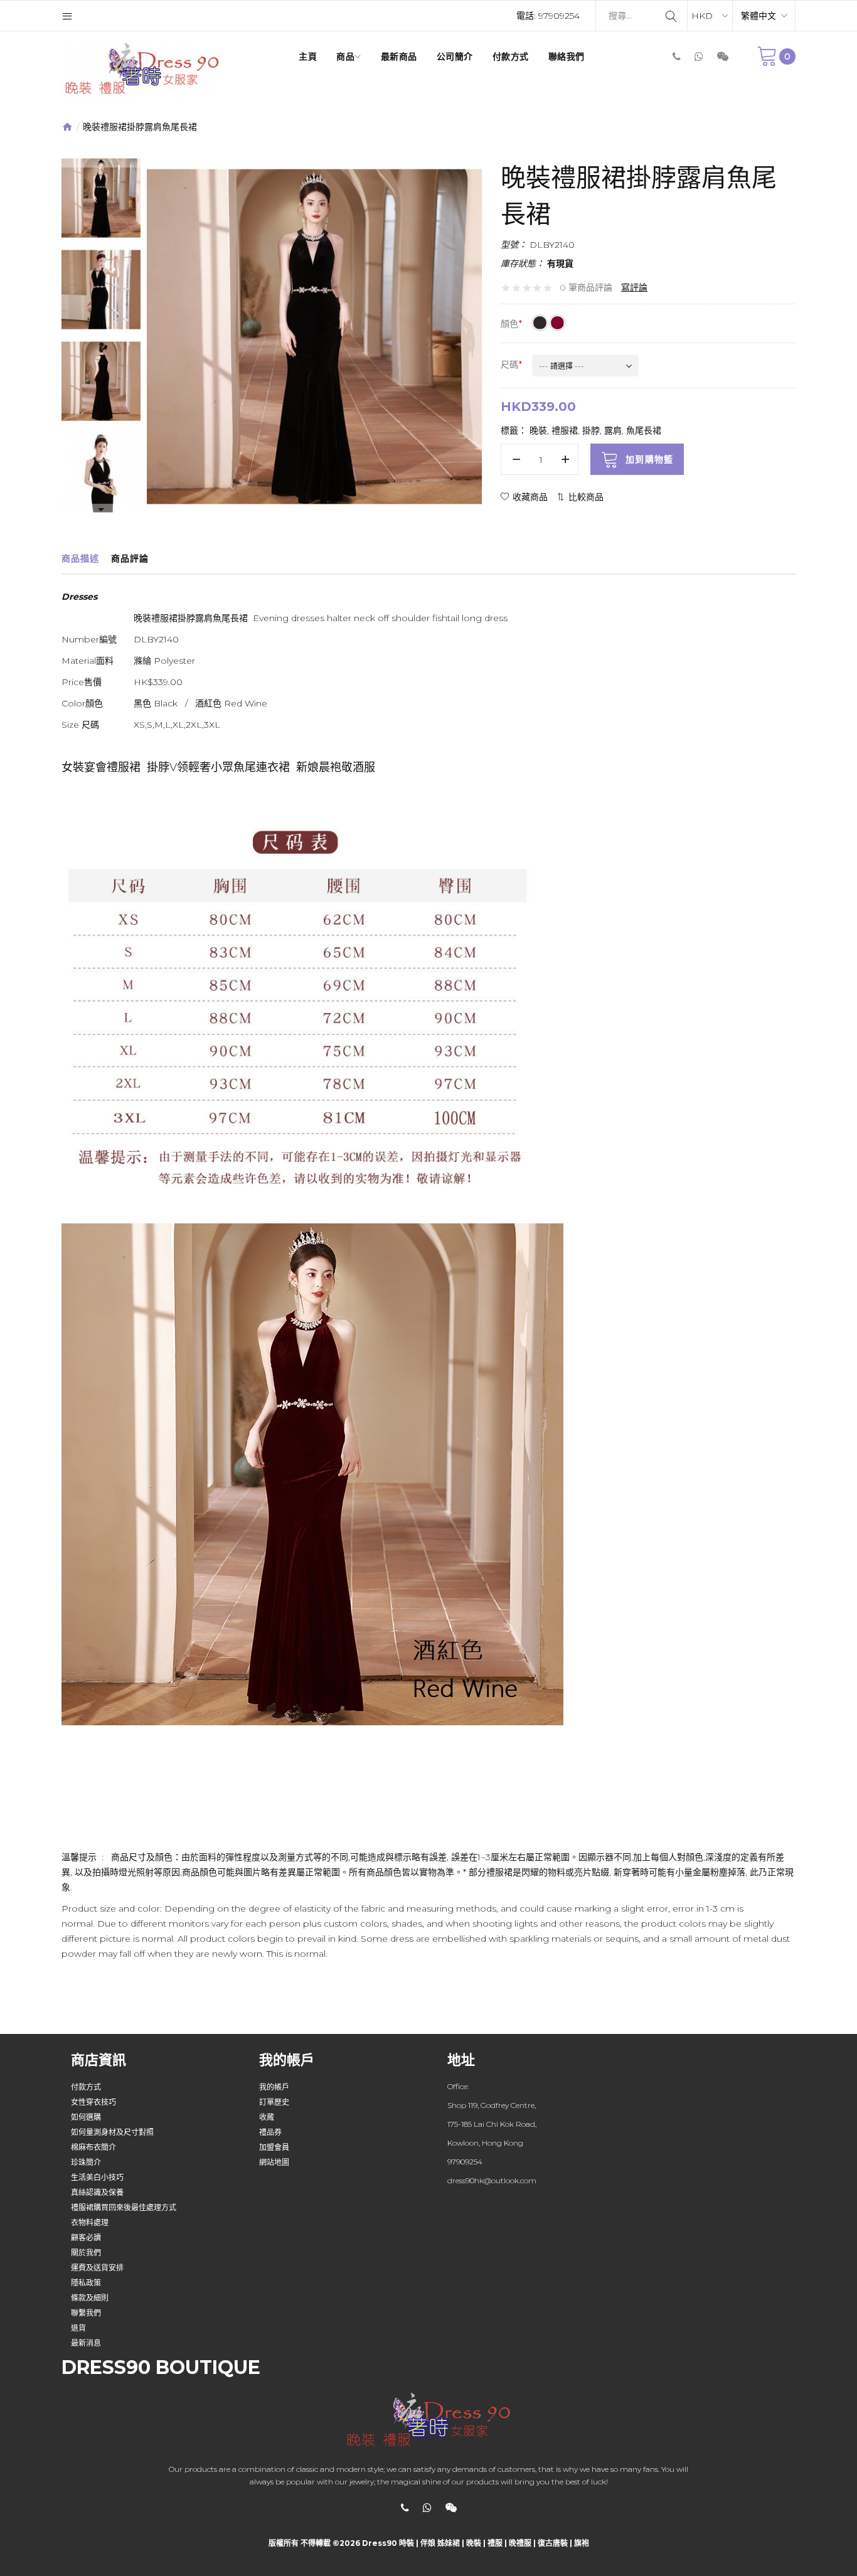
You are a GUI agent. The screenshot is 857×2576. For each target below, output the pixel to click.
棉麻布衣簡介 (93, 2147)
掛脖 (591, 430)
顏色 (509, 324)
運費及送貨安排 (97, 2268)
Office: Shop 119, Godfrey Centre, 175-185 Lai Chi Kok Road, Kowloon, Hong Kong (492, 2115)
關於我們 (86, 2253)
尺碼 (509, 365)
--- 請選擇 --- (562, 366)
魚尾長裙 (644, 430)
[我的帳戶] (67, 16)
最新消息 (86, 2343)
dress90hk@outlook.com (492, 2180)
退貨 (78, 2328)
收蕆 (267, 2117)
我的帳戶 (274, 2087)
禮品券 (270, 2132)
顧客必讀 (86, 2238)
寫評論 (634, 287)
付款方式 (86, 2087)
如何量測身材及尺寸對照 (112, 2132)
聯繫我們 (86, 2313)
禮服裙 (565, 430)
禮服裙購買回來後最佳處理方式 (124, 2207)
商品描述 (80, 558)
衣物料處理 (90, 2222)
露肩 (613, 430)
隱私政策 (86, 2283)
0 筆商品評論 (586, 287)
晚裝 (538, 430)
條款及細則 (90, 2298)
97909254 (559, 16)
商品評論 (130, 558)
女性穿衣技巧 (93, 2102)
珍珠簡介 (86, 2162)
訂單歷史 (274, 2102)
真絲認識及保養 (97, 2192)
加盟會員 (274, 2147)
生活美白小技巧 (97, 2177)
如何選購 (86, 2117)
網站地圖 (274, 2162)
